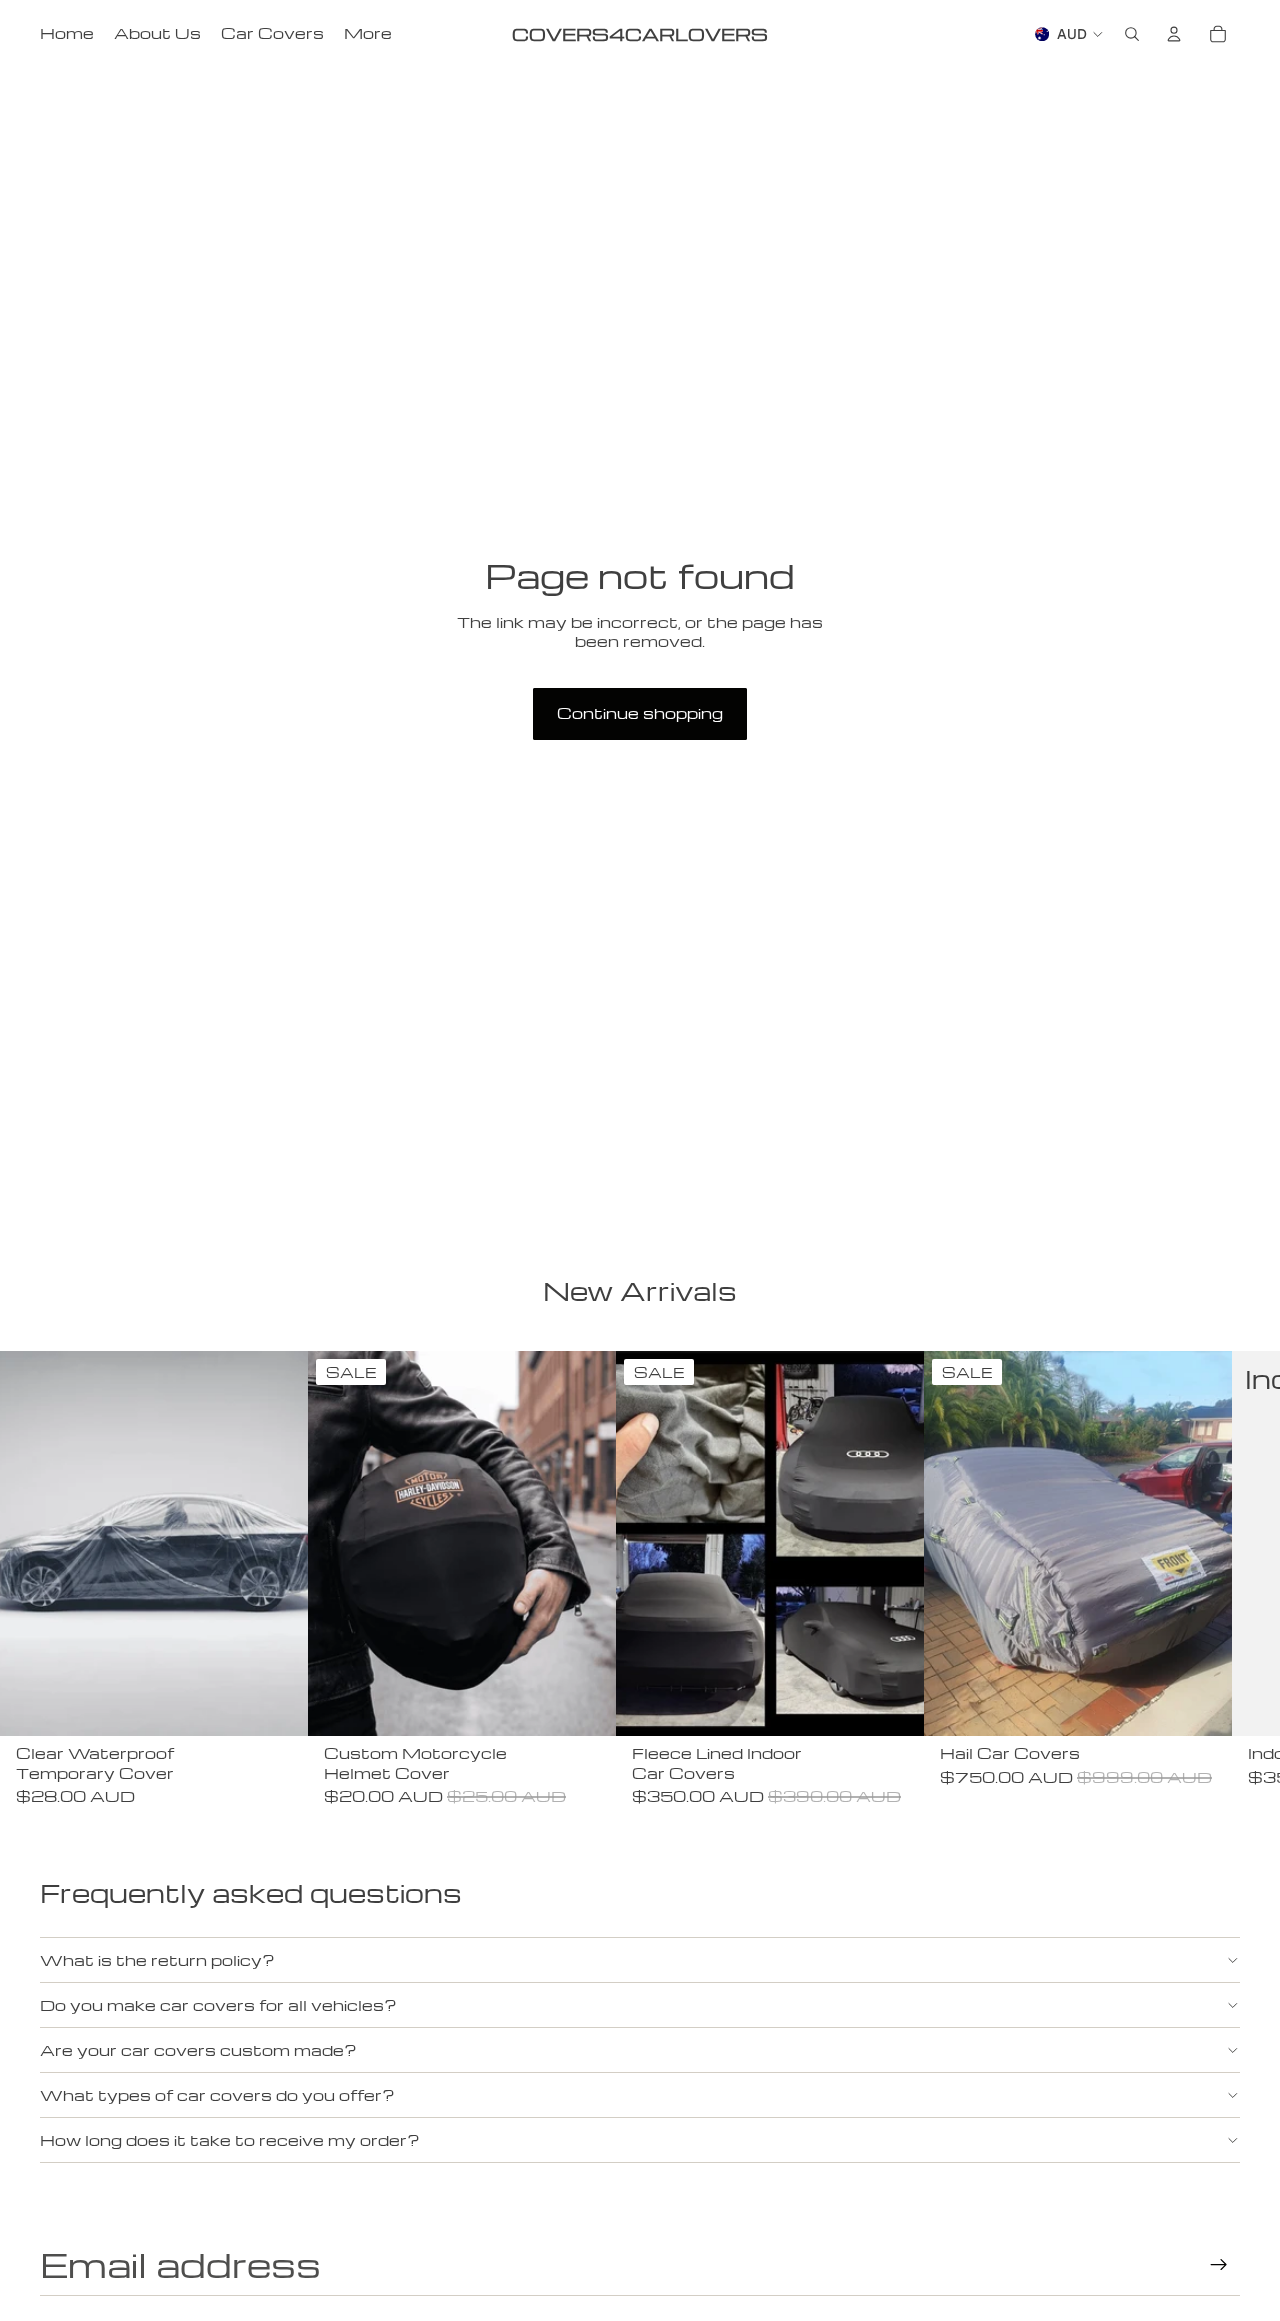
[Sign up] (1219, 2265)
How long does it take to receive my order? (230, 2140)
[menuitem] (368, 34)
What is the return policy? (157, 1960)
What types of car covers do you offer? (217, 2095)
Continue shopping (640, 713)
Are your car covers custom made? (198, 2050)
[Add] (277, 1705)
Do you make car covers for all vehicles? (218, 2005)
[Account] (1174, 34)
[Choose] (893, 1705)
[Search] (1132, 34)
